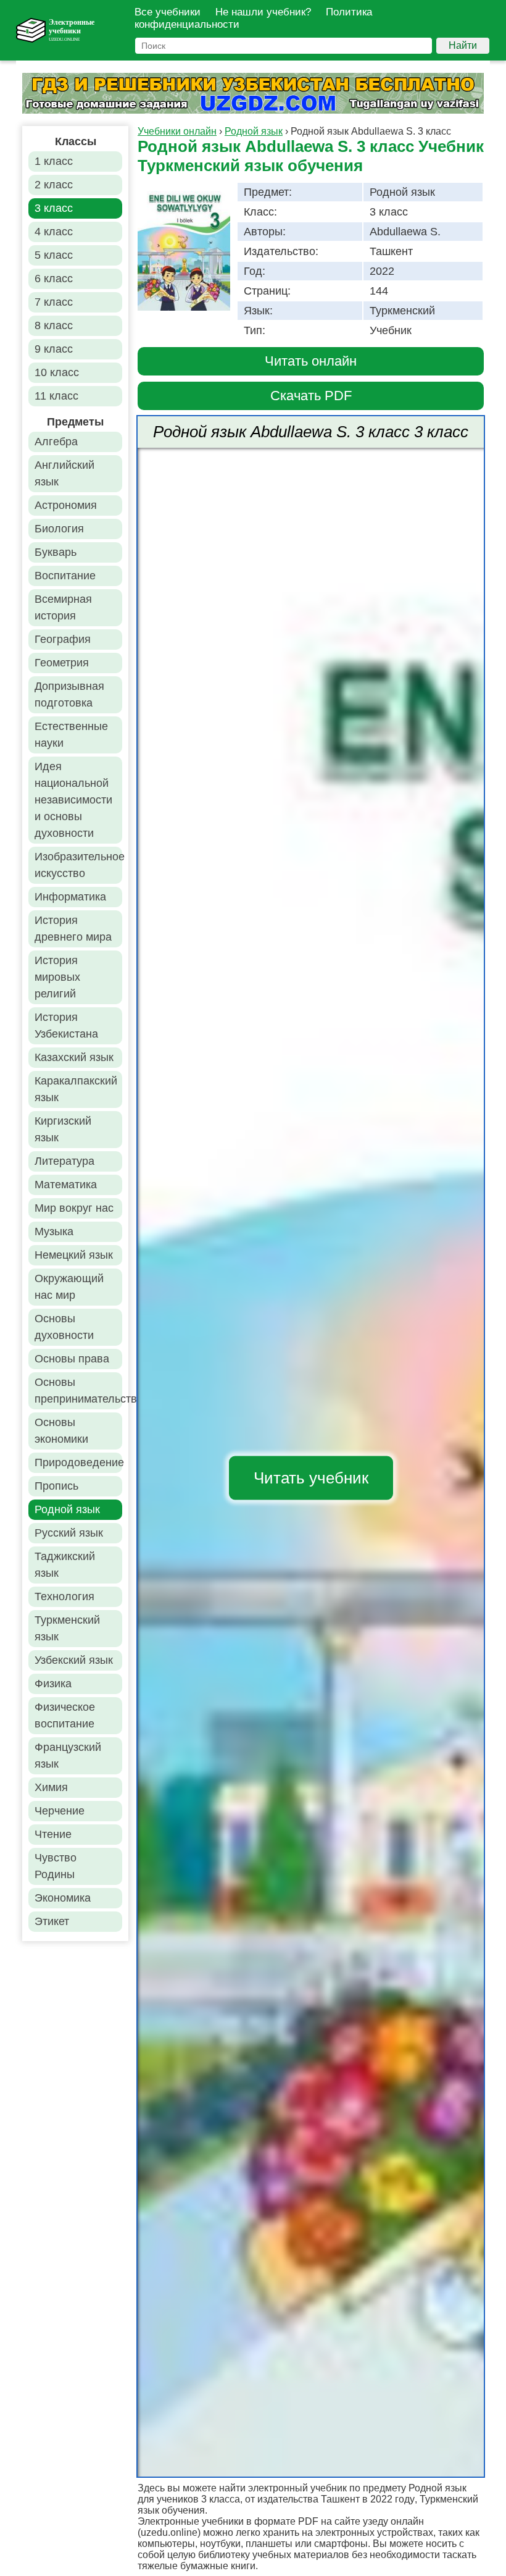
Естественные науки (71, 735)
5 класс (54, 255)
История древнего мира (73, 929)
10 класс (57, 372)
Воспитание (65, 576)
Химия (51, 1787)
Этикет (52, 1921)
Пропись (56, 1486)
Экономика (63, 1898)
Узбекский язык (74, 1660)
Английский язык (64, 473)
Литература (64, 1161)
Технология (64, 1596)
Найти (463, 45)
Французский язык (68, 1756)
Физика (53, 1684)
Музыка (54, 1231)
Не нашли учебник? (263, 12)
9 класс (54, 349)
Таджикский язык (65, 1565)
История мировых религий (57, 977)
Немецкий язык (74, 1255)
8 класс (54, 325)
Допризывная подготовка (69, 694)
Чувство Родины (56, 1866)
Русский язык (69, 1533)
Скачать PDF (311, 396)
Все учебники (168, 12)
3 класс (54, 208)
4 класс (54, 232)
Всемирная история (63, 607)
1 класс (54, 161)
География (63, 639)
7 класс (54, 302)
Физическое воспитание (65, 1715)
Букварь (56, 552)
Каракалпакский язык (76, 1089)
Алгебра (56, 442)
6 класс (54, 279)
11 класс (56, 396)
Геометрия (62, 663)
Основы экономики (61, 1431)
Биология (59, 529)
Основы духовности (64, 1327)
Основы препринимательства (78, 1391)
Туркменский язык (67, 1628)
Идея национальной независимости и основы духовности (73, 800)
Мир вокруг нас (74, 1208)
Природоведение (78, 1462)
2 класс (54, 185)
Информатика (70, 897)
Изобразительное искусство (78, 865)
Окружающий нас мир (69, 1287)
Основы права (72, 1359)
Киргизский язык (63, 1129)
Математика (66, 1185)
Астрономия (66, 505)
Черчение (60, 1811)
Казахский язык (74, 1057)
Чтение (53, 1834)
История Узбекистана (66, 1026)
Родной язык (67, 1509)
